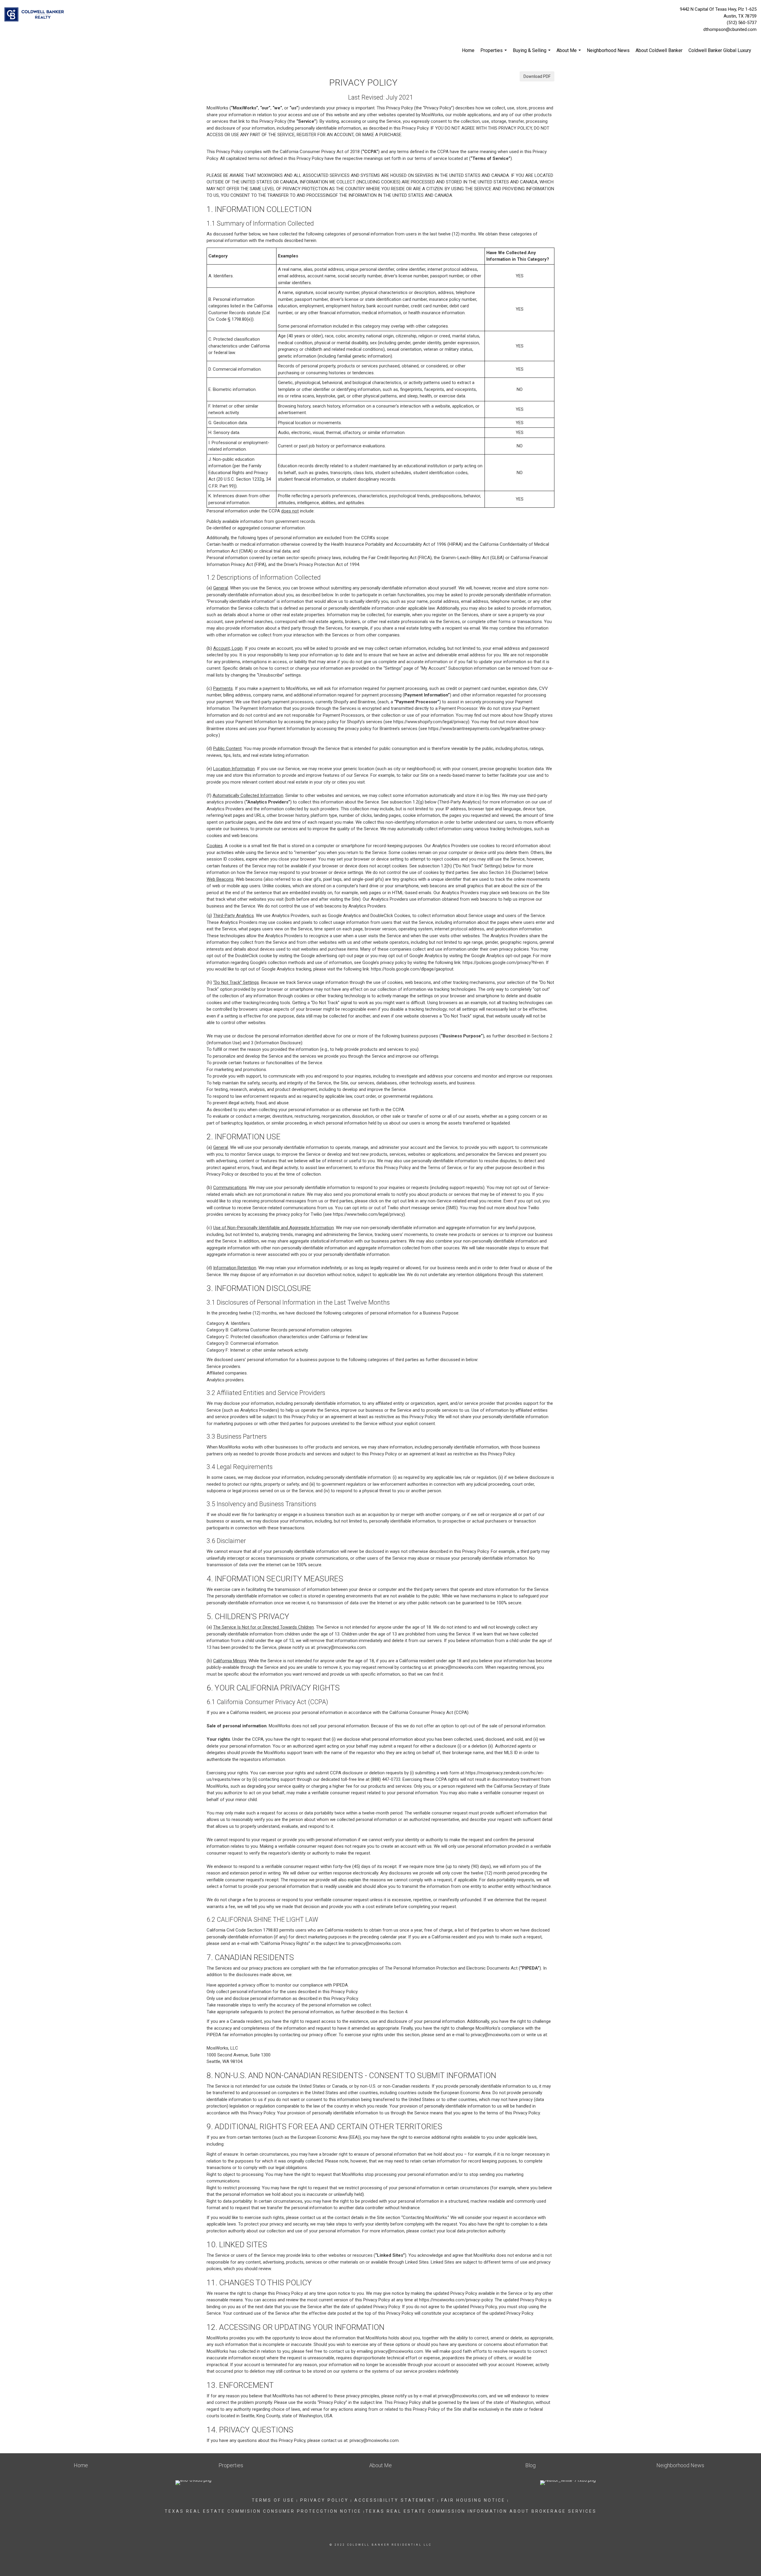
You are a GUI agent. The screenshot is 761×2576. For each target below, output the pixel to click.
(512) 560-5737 (742, 23)
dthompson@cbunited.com (730, 29)
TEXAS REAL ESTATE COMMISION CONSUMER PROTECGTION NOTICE (263, 2511)
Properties (494, 54)
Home (468, 50)
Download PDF (537, 76)
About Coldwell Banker (659, 50)
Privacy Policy (324, 2500)
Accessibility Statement (395, 2500)
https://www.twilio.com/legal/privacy (368, 1214)
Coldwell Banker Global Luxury (720, 50)
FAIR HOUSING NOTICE (473, 2500)
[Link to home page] (36, 15)
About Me (569, 54)
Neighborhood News (608, 50)
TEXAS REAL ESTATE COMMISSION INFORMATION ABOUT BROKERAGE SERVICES (481, 2511)
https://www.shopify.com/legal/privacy (431, 722)
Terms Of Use (273, 2500)
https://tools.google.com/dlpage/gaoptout (412, 969)
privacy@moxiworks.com (341, 1647)
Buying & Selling (532, 54)
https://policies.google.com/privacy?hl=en (503, 963)
